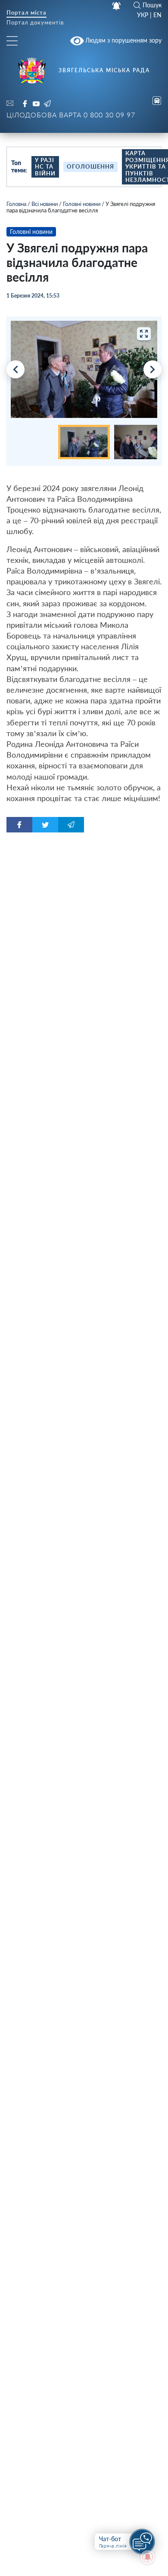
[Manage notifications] (148, 2557)
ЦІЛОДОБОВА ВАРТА (71, 115)
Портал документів (35, 23)
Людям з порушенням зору (123, 40)
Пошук (152, 5)
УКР (143, 15)
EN (157, 15)
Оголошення (90, 166)
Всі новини (45, 204)
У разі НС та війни (45, 167)
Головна (16, 204)
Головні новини (82, 204)
